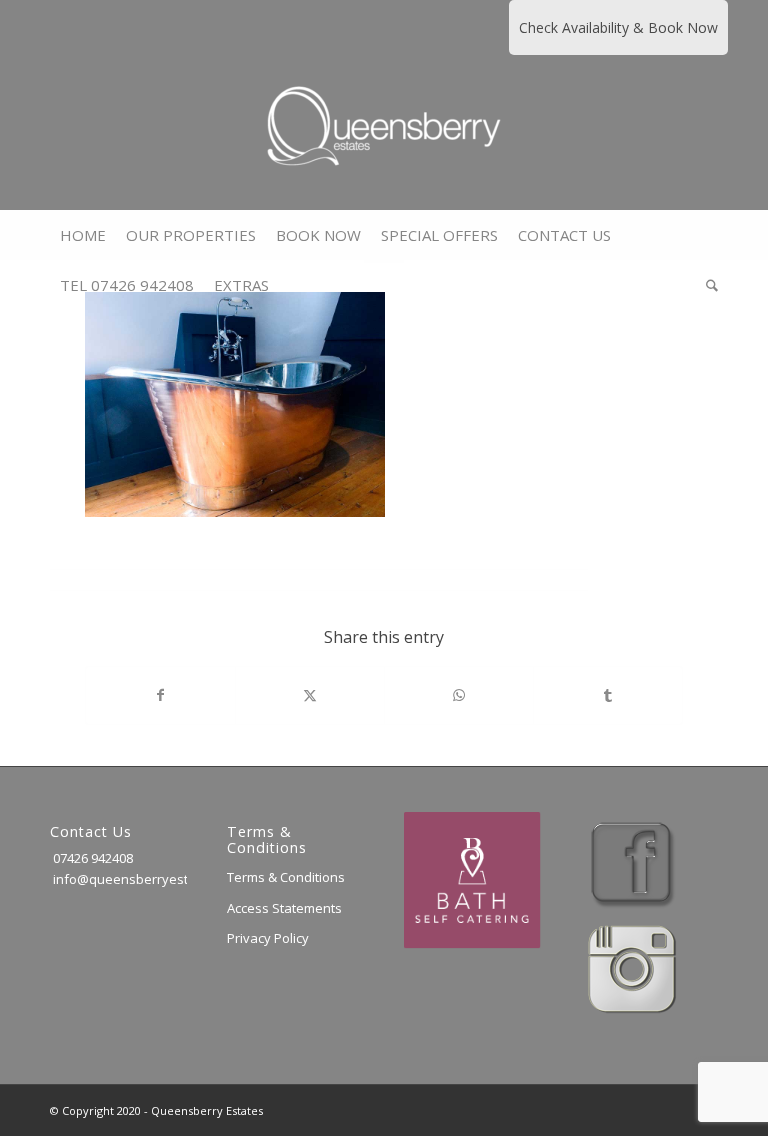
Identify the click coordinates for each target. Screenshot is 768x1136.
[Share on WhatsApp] (459, 695)
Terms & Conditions (286, 877)
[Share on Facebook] (160, 695)
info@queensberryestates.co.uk (150, 879)
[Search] (707, 285)
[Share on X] (310, 695)
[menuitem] (83, 235)
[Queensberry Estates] (384, 132)
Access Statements (284, 908)
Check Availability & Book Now (618, 27)
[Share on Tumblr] (608, 695)
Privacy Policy (268, 938)
